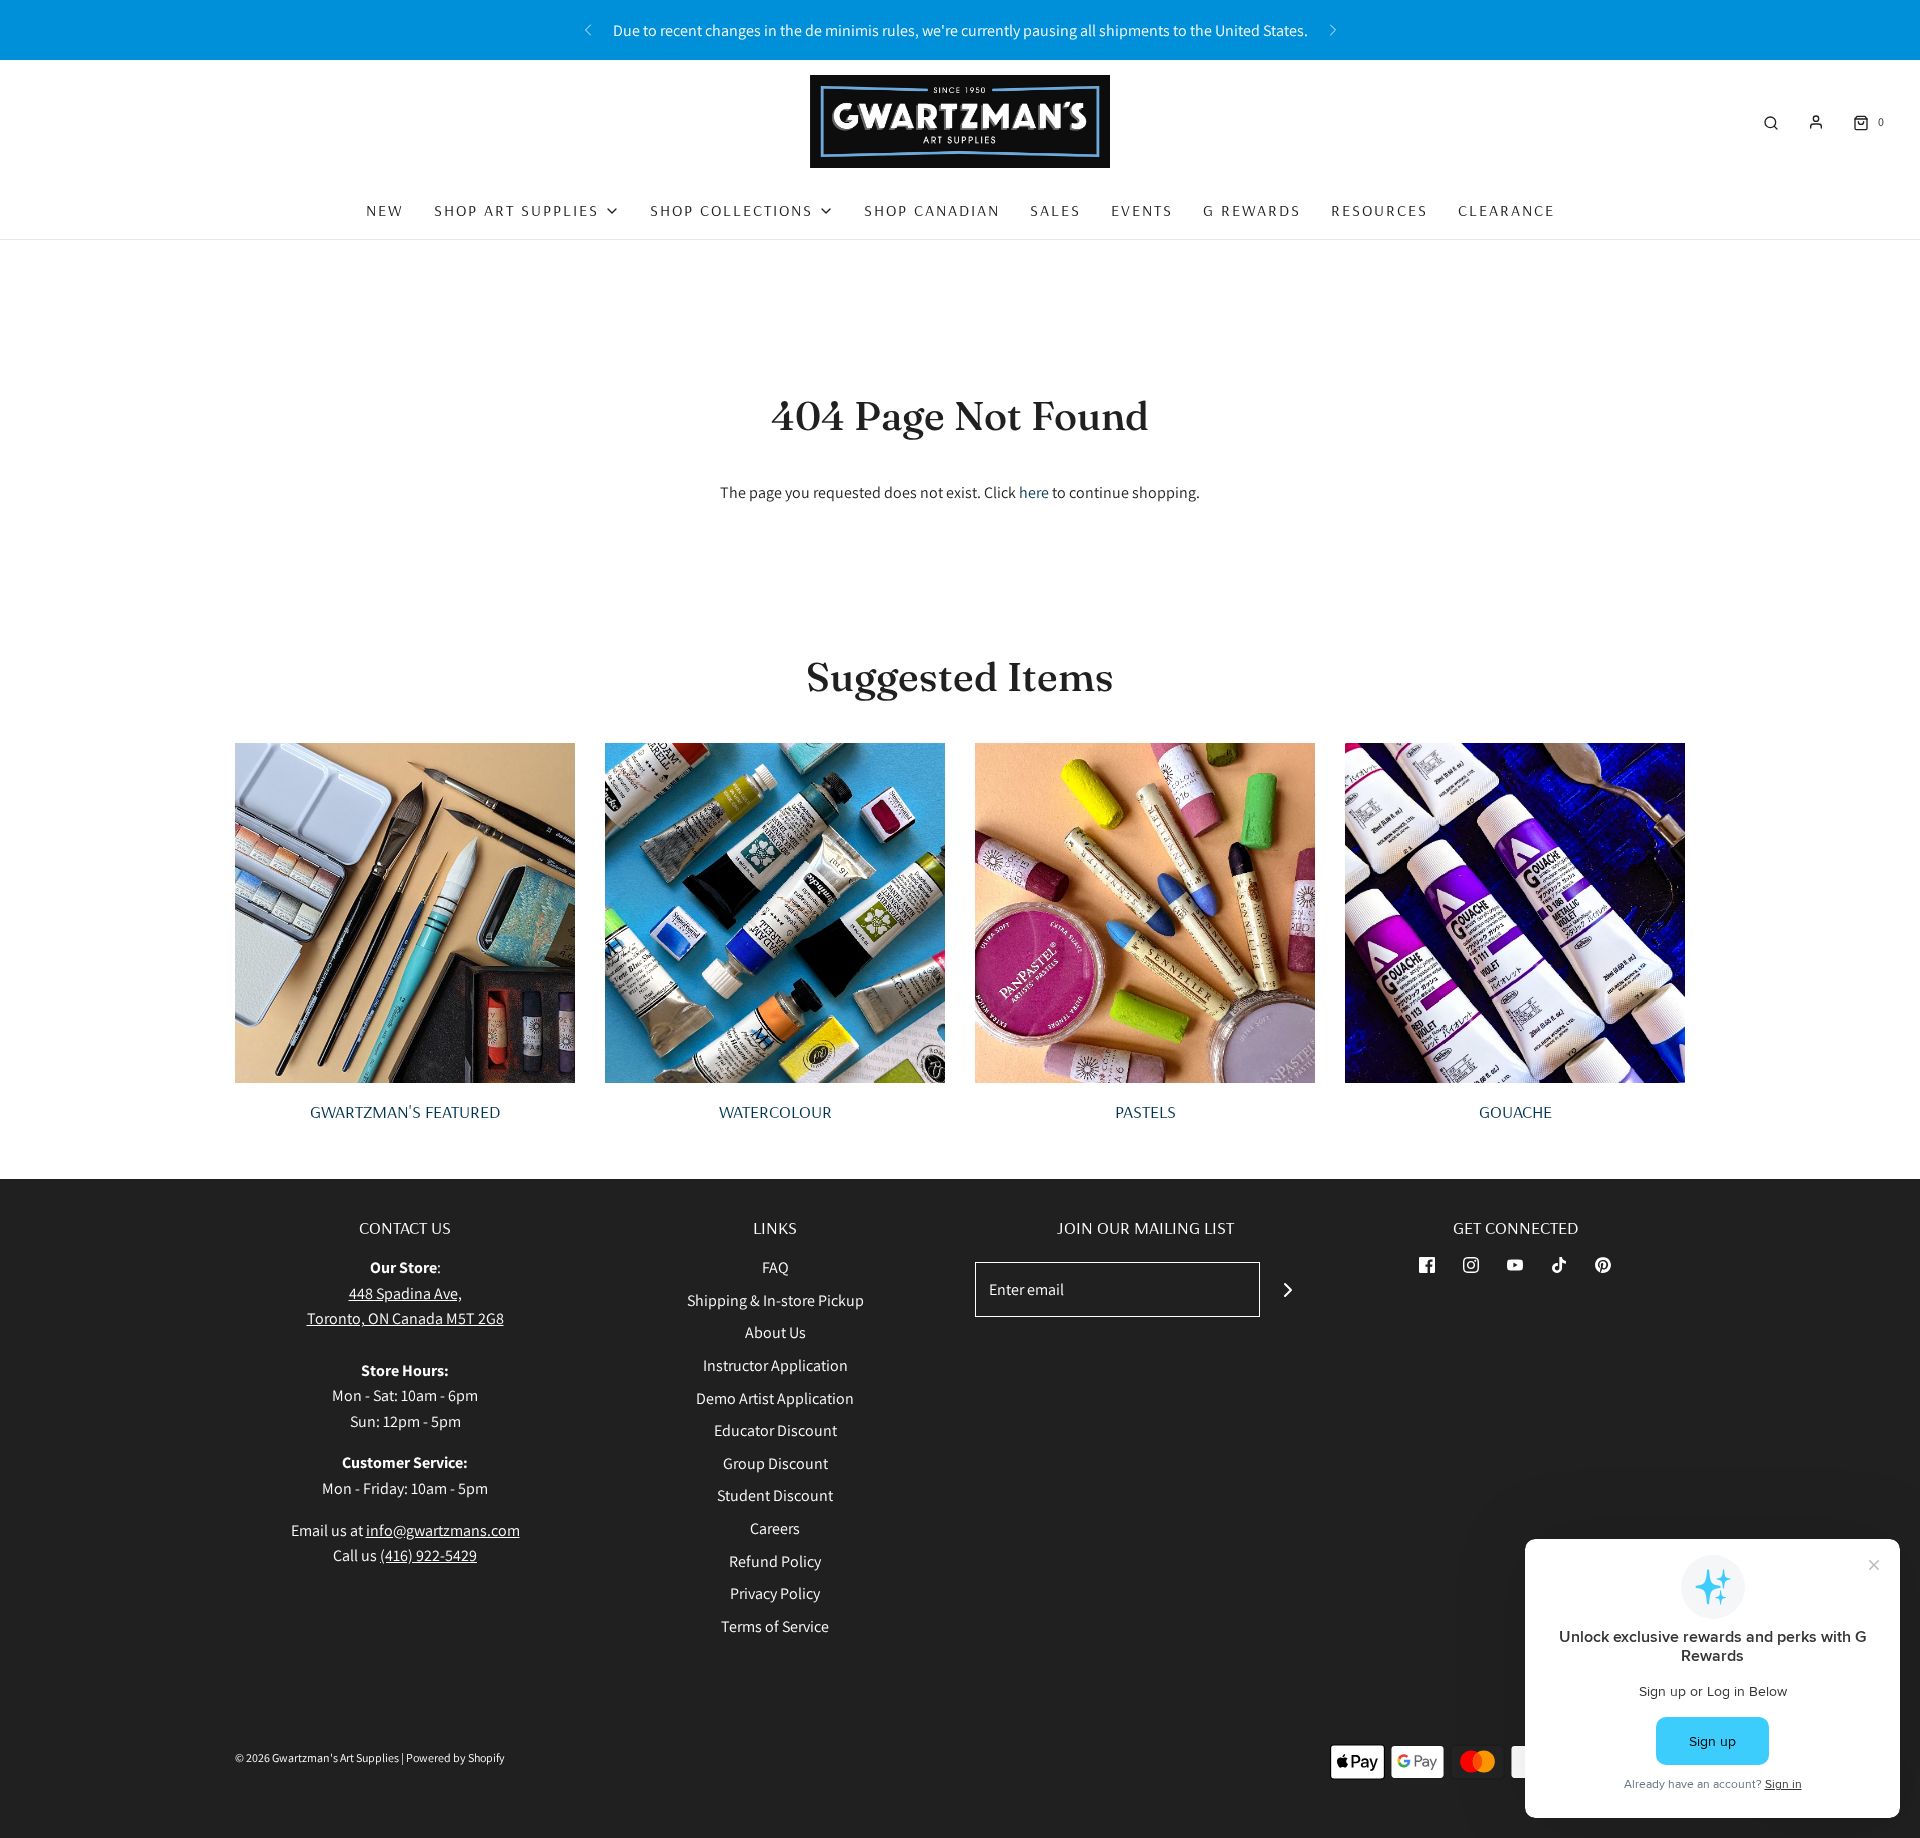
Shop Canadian (932, 210)
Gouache (1515, 1111)
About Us (775, 1332)
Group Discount (775, 1463)
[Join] (1287, 1289)
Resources (1379, 210)
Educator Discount (775, 1430)
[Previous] (588, 30)
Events (1142, 210)
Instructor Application (775, 1365)
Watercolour (775, 1111)
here (1034, 492)
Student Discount (775, 1495)
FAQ (775, 1267)
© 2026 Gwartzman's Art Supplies (317, 1757)
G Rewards (1252, 210)
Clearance (1506, 210)
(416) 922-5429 (428, 1555)
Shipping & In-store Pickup (775, 1300)
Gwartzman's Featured (405, 1111)
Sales (1055, 210)
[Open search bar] (1771, 121)
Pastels (1145, 1111)
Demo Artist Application (775, 1398)
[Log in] (1816, 122)
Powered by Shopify (455, 1757)
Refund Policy (775, 1561)
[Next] (1333, 30)
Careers (775, 1528)
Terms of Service (775, 1626)
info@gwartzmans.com (443, 1530)
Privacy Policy (775, 1593)
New (385, 210)
